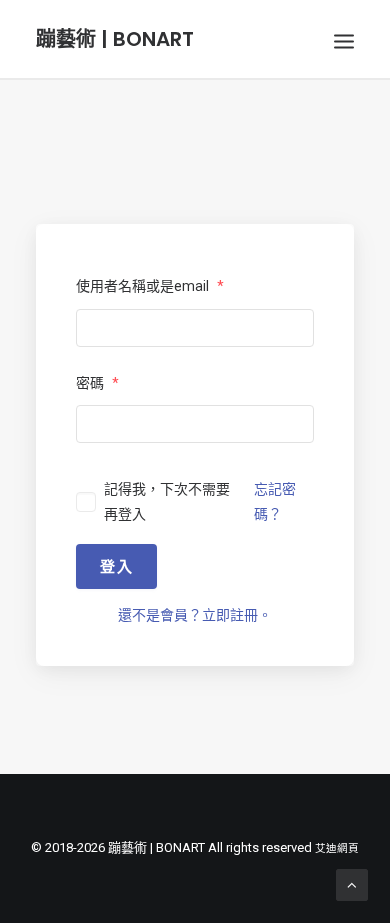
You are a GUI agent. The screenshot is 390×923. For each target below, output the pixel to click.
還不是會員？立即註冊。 (195, 615)
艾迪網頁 (337, 848)
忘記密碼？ (275, 501)
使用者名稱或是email (150, 286)
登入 (116, 566)
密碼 (97, 383)
